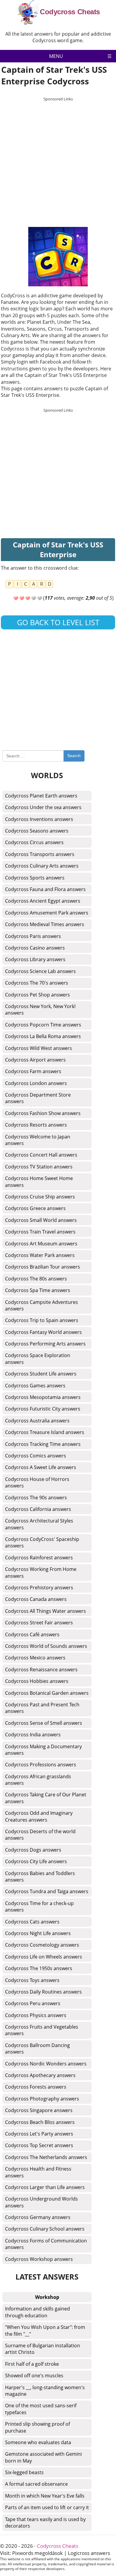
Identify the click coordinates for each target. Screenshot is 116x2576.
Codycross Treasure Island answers (45, 1432)
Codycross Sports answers (35, 878)
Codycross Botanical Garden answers (47, 1693)
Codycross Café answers (32, 1634)
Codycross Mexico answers (35, 1658)
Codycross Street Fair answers (39, 1623)
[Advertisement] (58, 162)
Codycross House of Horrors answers (37, 1482)
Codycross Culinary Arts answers (42, 866)
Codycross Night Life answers (38, 1933)
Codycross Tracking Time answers (43, 1444)
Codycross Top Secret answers (39, 2145)
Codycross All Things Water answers (46, 1611)
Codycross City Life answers (36, 1861)
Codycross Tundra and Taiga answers (47, 1891)
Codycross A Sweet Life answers (41, 1467)
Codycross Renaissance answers (41, 1670)
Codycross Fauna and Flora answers (45, 889)
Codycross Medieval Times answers (45, 924)
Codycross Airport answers (35, 1060)
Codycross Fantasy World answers (43, 1332)
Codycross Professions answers (41, 1765)
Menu (56, 56)
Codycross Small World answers (41, 1220)
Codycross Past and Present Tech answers (42, 1708)
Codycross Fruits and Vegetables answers (42, 2030)
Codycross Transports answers (40, 854)
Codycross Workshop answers (39, 2259)
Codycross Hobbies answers (37, 1681)
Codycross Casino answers (35, 948)
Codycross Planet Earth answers (41, 796)
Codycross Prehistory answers (39, 1588)
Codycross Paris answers (33, 936)
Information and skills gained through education (37, 2312)
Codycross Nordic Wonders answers (46, 2064)
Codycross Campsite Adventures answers (41, 1305)
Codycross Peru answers (33, 2003)
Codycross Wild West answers (39, 1048)
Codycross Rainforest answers (39, 1558)
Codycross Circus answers (34, 842)
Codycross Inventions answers (39, 819)
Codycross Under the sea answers (43, 807)
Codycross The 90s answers (36, 1498)
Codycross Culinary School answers (45, 2229)
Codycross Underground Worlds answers (41, 2202)
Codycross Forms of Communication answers (46, 2244)
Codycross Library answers (35, 959)
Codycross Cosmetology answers (42, 1945)
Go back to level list (58, 622)
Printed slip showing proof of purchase (37, 2427)
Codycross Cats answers (32, 1922)
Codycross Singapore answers (39, 2110)
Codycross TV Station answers (39, 1167)
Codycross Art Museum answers (41, 1244)
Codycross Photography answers (42, 2099)
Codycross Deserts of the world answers (40, 1835)
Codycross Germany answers (38, 2217)
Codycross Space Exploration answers (38, 1359)
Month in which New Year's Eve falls (45, 2496)
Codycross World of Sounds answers (46, 1646)
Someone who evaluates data (38, 2442)
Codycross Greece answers (35, 1208)
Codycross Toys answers (32, 1980)
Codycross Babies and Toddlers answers (40, 1877)
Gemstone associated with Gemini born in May (43, 2457)
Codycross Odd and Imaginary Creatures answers (39, 1816)
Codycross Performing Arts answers (45, 1344)
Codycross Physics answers (36, 2015)
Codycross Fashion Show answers (43, 1113)
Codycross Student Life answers (41, 1374)
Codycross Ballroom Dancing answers (37, 2049)
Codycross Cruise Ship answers (40, 1197)
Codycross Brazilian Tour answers (43, 1267)
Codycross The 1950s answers (39, 1968)
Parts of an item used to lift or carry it (47, 2507)
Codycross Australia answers (37, 1421)
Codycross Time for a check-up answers (39, 1907)
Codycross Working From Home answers (41, 1572)
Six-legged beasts (24, 2472)
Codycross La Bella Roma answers (43, 1036)
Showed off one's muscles (34, 2376)
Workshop (47, 2297)
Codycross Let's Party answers (39, 2134)
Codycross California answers (38, 1509)
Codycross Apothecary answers (40, 2075)
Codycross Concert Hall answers (41, 1155)
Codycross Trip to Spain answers (42, 1320)
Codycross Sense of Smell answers (44, 1723)
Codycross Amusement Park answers (47, 913)
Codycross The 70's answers (37, 983)
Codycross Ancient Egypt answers (43, 901)
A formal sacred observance (36, 2484)
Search (74, 756)
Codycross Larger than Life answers (45, 2187)
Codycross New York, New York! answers (40, 1010)
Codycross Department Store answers (38, 1098)
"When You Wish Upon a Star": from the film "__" (45, 2330)
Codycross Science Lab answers (40, 971)
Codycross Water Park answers (40, 1255)
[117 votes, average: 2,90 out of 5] (16, 598)
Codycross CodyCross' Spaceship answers (42, 1542)
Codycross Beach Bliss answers (40, 2122)
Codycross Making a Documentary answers (43, 1750)
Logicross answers (89, 2553)
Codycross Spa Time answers (38, 1290)
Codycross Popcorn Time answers (43, 1025)
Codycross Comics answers (36, 1456)
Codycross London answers (36, 1083)
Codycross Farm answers (33, 1071)
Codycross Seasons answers (37, 831)
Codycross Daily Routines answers (43, 1992)
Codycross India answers (33, 1735)
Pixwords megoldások (37, 2553)
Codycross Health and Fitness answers (38, 2172)
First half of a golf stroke (32, 2364)
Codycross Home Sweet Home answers (39, 1182)
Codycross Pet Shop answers (37, 995)
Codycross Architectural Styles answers (39, 1524)
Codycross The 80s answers (36, 1279)
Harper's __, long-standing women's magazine (45, 2391)
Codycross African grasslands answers (38, 1780)
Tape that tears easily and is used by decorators (45, 2523)
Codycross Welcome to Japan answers (38, 1140)
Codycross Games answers (35, 1386)
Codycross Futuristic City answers (43, 1409)
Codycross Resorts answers (36, 1125)
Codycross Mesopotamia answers (43, 1397)
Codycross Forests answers (36, 2087)
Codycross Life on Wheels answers (44, 1957)
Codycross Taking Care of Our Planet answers (46, 1798)
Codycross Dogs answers (33, 1850)
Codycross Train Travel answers (40, 1232)
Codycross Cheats (70, 12)
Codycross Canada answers (36, 1599)
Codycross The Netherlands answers (46, 2157)
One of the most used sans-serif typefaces (41, 2409)
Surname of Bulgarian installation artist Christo (43, 2349)
